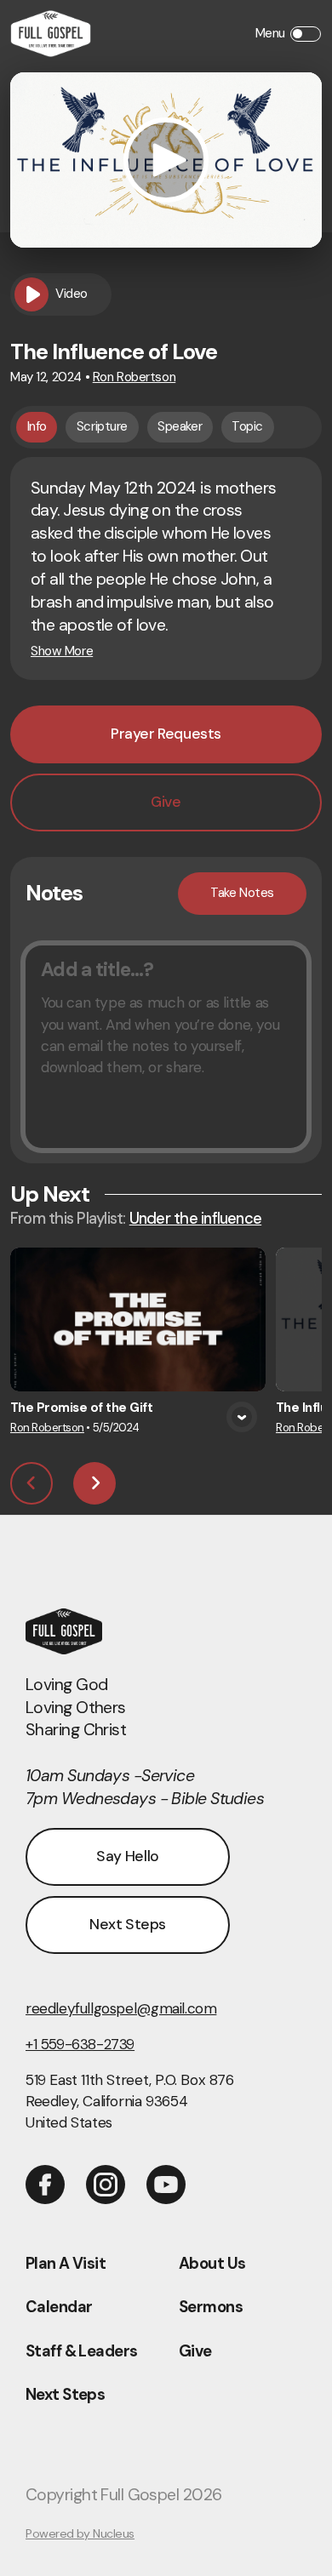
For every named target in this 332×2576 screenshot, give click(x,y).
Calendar (59, 2307)
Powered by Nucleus (80, 2533)
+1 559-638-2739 (80, 2044)
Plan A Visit (66, 2264)
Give (195, 2351)
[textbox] (166, 1047)
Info (37, 426)
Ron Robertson (135, 377)
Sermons (211, 2307)
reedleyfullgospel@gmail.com (121, 2008)
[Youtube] (166, 2185)
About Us (212, 2264)
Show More (62, 651)
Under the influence (195, 1219)
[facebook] (45, 2185)
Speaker (180, 426)
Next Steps (65, 2395)
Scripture (102, 426)
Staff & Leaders (81, 2351)
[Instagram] (106, 2185)
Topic (247, 426)
